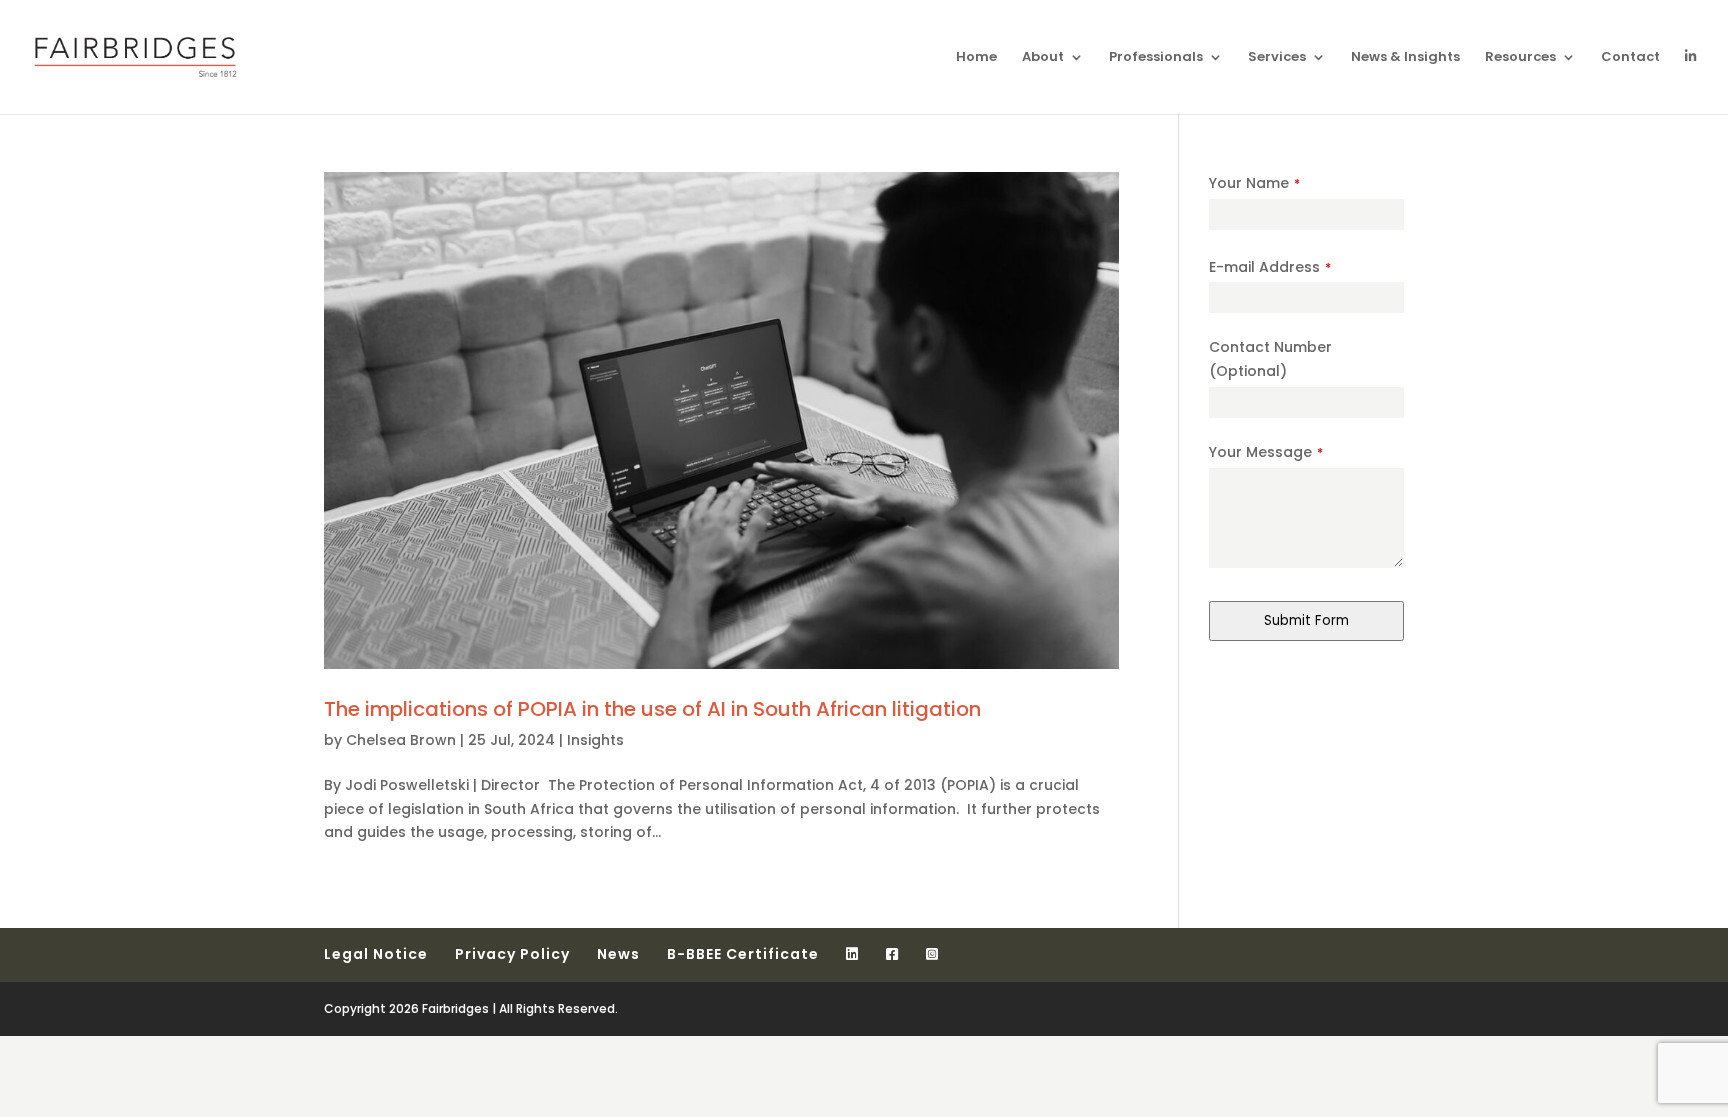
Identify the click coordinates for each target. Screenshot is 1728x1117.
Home (976, 58)
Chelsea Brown (401, 740)
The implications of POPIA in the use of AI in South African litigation (652, 709)
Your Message (1266, 452)
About (1043, 58)
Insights (595, 740)
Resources (1520, 58)
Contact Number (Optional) (1270, 359)
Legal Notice (376, 954)
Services (1277, 58)
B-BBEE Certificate (743, 954)
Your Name (1254, 183)
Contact (1630, 58)
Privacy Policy (512, 954)
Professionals (1156, 58)
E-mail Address (1270, 267)
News (618, 954)
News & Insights (1405, 58)
